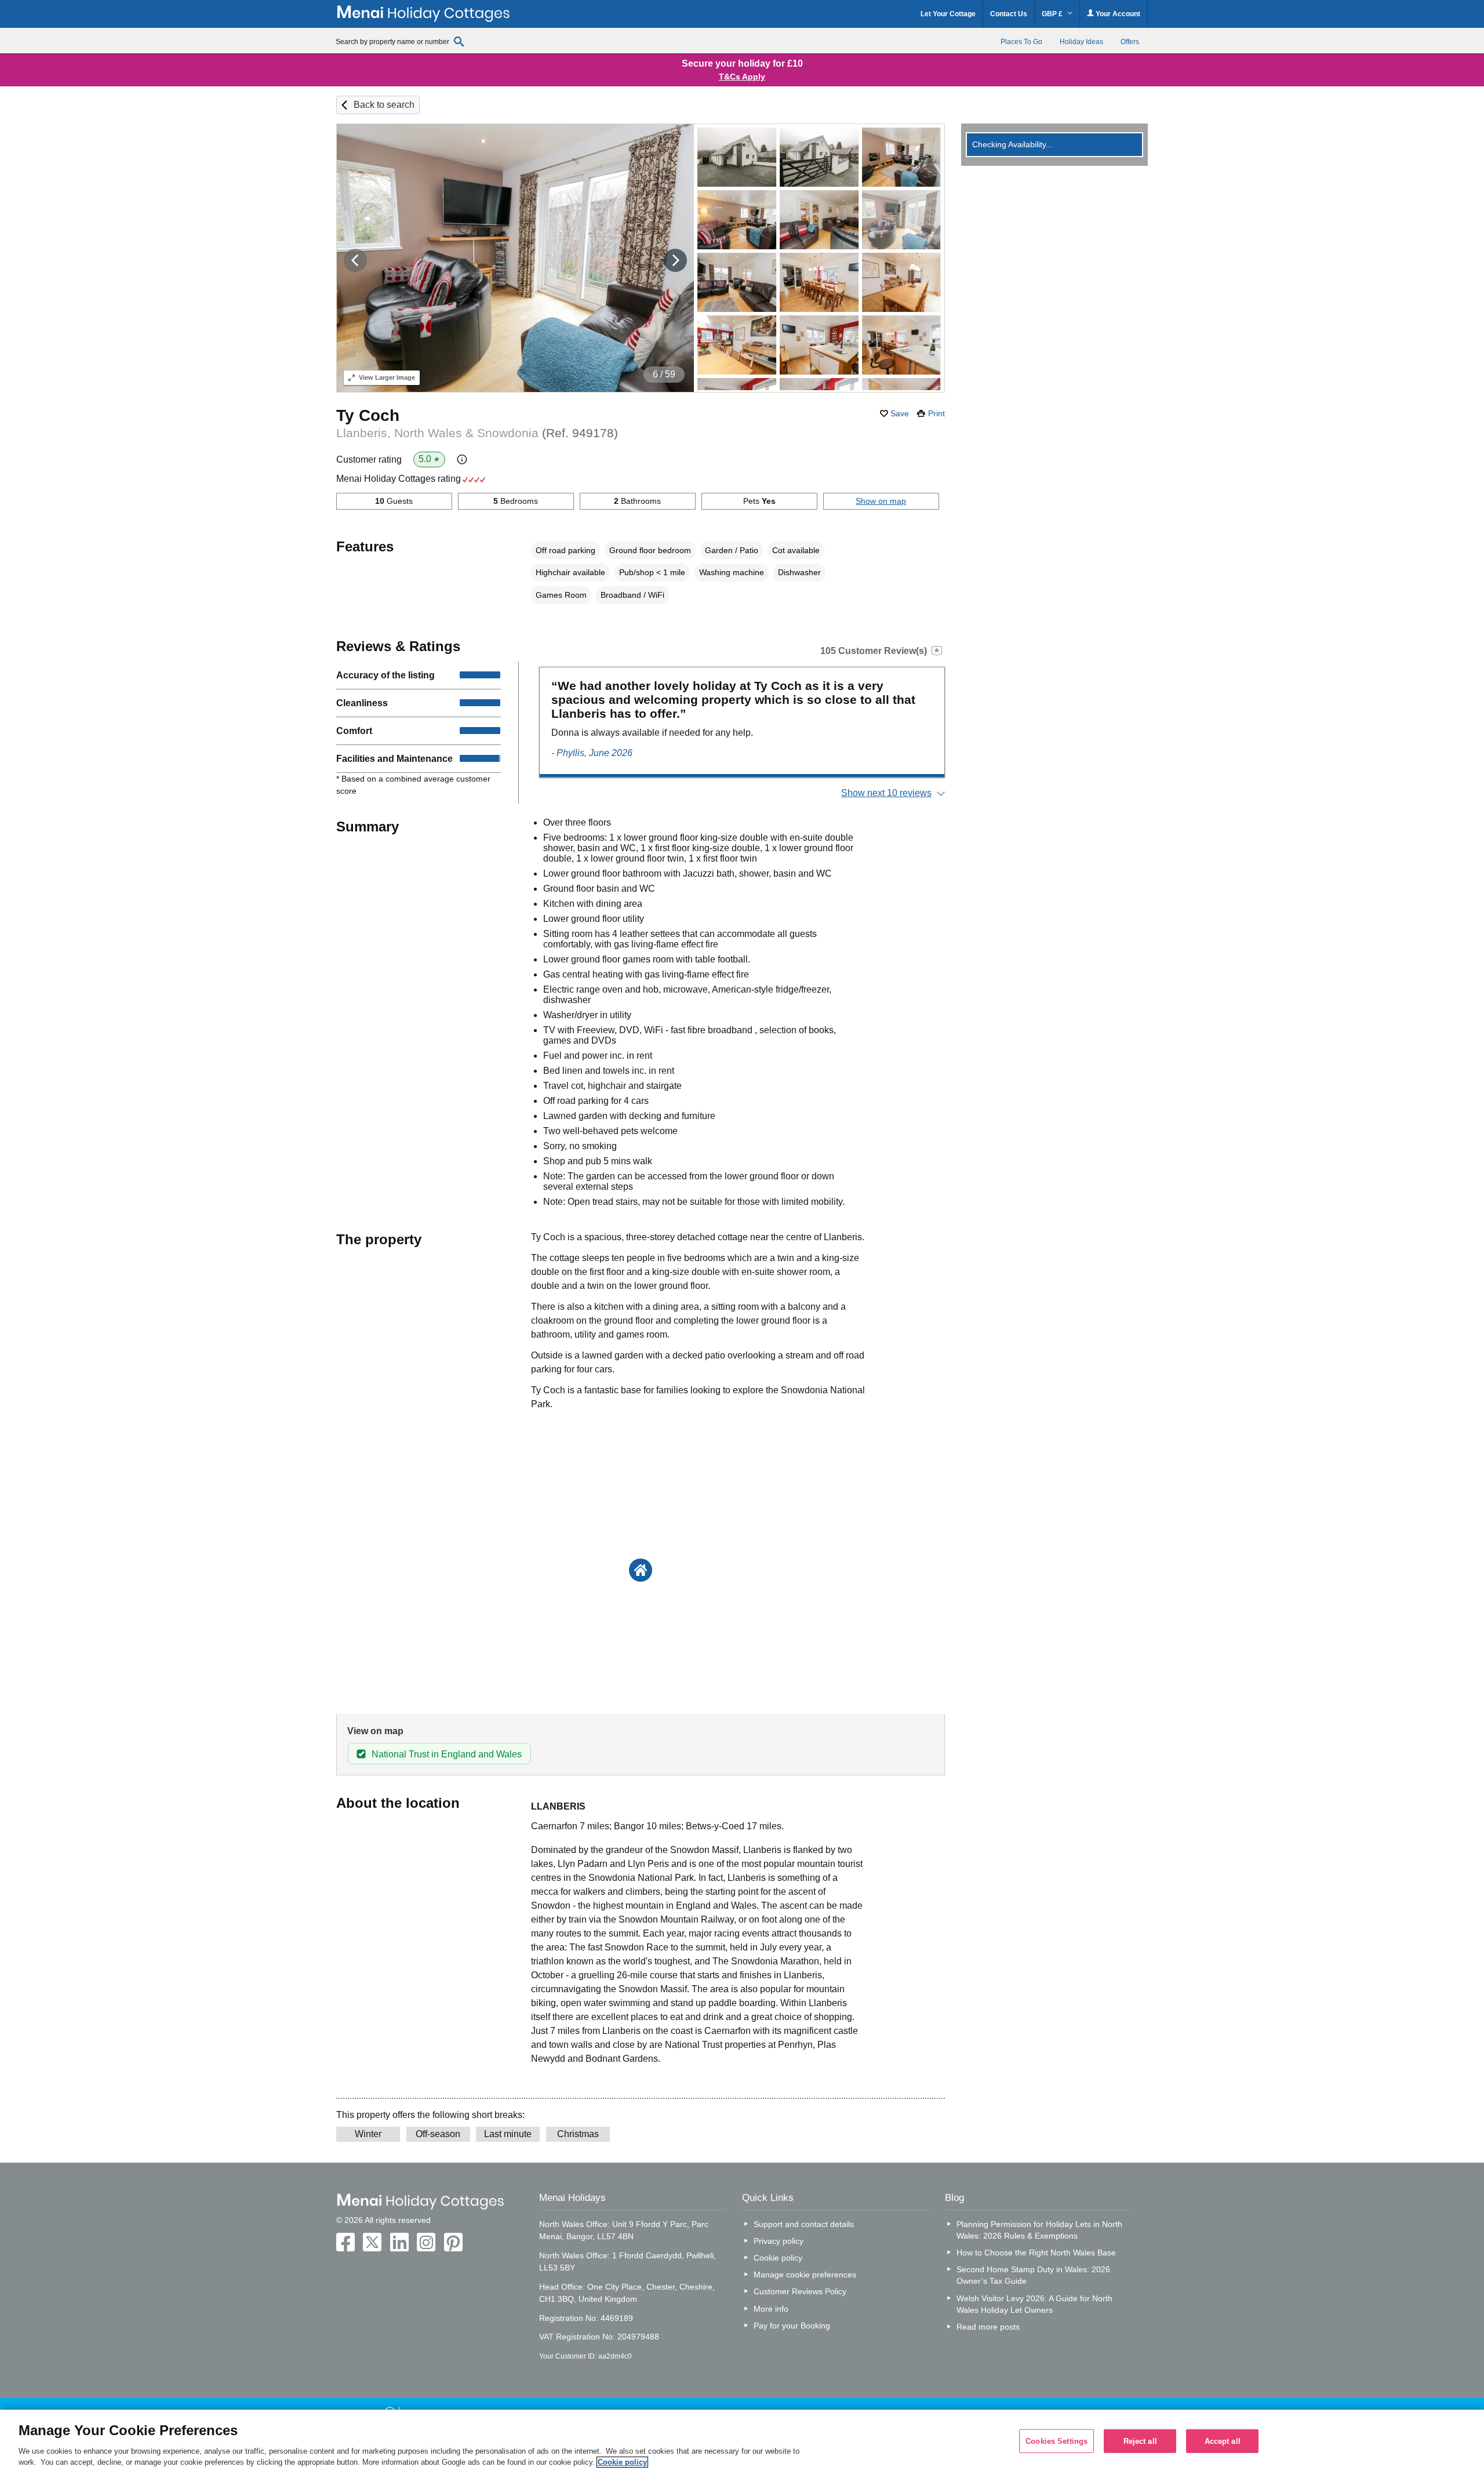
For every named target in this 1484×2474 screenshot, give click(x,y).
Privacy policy (779, 2241)
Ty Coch (368, 415)
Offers (1130, 42)
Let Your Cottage (948, 14)
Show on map (881, 501)
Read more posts (988, 2327)
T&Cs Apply (742, 77)
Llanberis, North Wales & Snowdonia (477, 433)
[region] (742, 2442)
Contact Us (1009, 14)
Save (900, 413)
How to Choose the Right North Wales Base (1036, 2253)
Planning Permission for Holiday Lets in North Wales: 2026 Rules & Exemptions (1039, 2230)
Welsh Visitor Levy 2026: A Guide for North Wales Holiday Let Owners (1034, 2304)
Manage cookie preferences (805, 2275)
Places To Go (1021, 42)
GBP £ (1053, 14)
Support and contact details (804, 2224)
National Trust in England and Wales (447, 1754)
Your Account (1117, 14)
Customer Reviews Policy (800, 2291)
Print (936, 413)
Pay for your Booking (792, 2326)
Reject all (1140, 2441)
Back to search (384, 105)
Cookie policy (778, 2258)
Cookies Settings (1056, 2441)
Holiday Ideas (1081, 42)
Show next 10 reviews (886, 793)
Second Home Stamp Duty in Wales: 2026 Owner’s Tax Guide (1033, 2275)
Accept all (1223, 2441)
